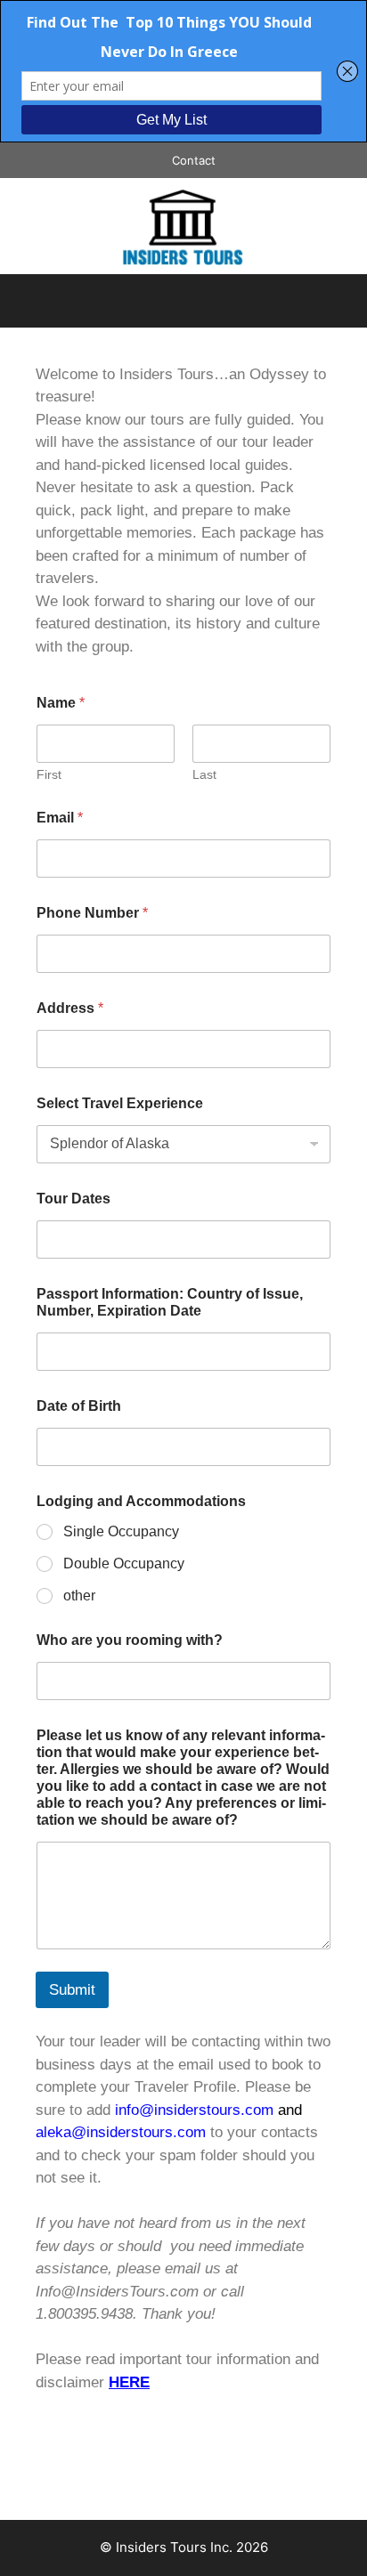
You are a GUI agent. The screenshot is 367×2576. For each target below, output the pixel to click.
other (79, 1596)
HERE (129, 2382)
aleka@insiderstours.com (121, 2132)
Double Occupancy (124, 1563)
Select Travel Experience (120, 1103)
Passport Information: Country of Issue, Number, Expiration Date (170, 1302)
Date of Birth (79, 1406)
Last (204, 774)
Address (70, 1008)
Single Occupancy (121, 1531)
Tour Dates (73, 1199)
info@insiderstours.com (194, 2110)
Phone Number (92, 913)
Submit (72, 1990)
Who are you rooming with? (130, 1640)
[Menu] (183, 301)
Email (60, 818)
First (49, 774)
